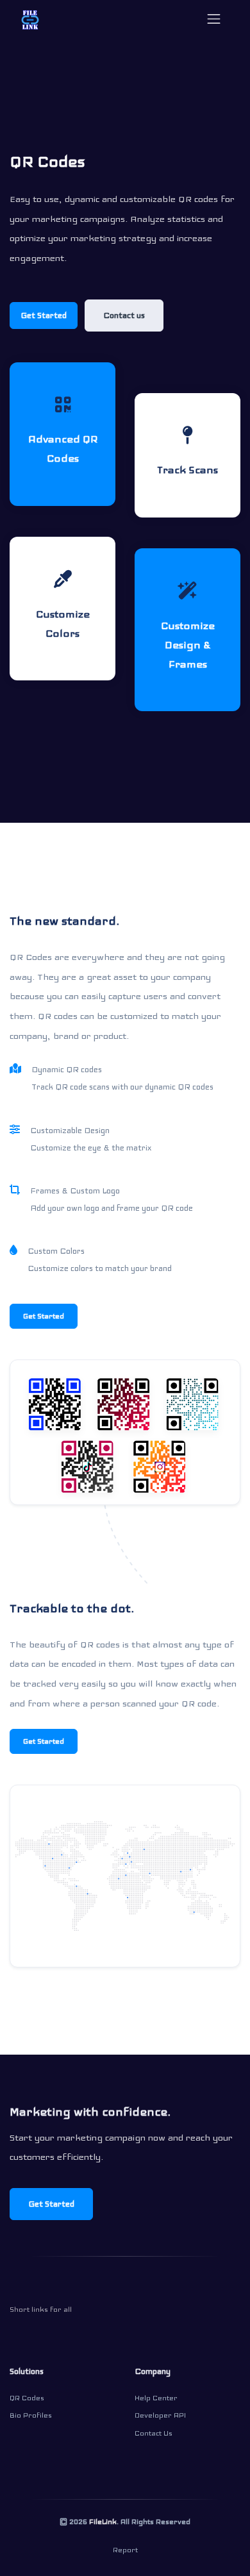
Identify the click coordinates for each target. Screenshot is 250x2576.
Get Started (44, 316)
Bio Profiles (31, 2415)
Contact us (124, 316)
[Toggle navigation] (214, 19)
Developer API (160, 2415)
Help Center (156, 2398)
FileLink (103, 2521)
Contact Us (154, 2433)
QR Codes (27, 2398)
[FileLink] (30, 19)
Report (125, 2550)
